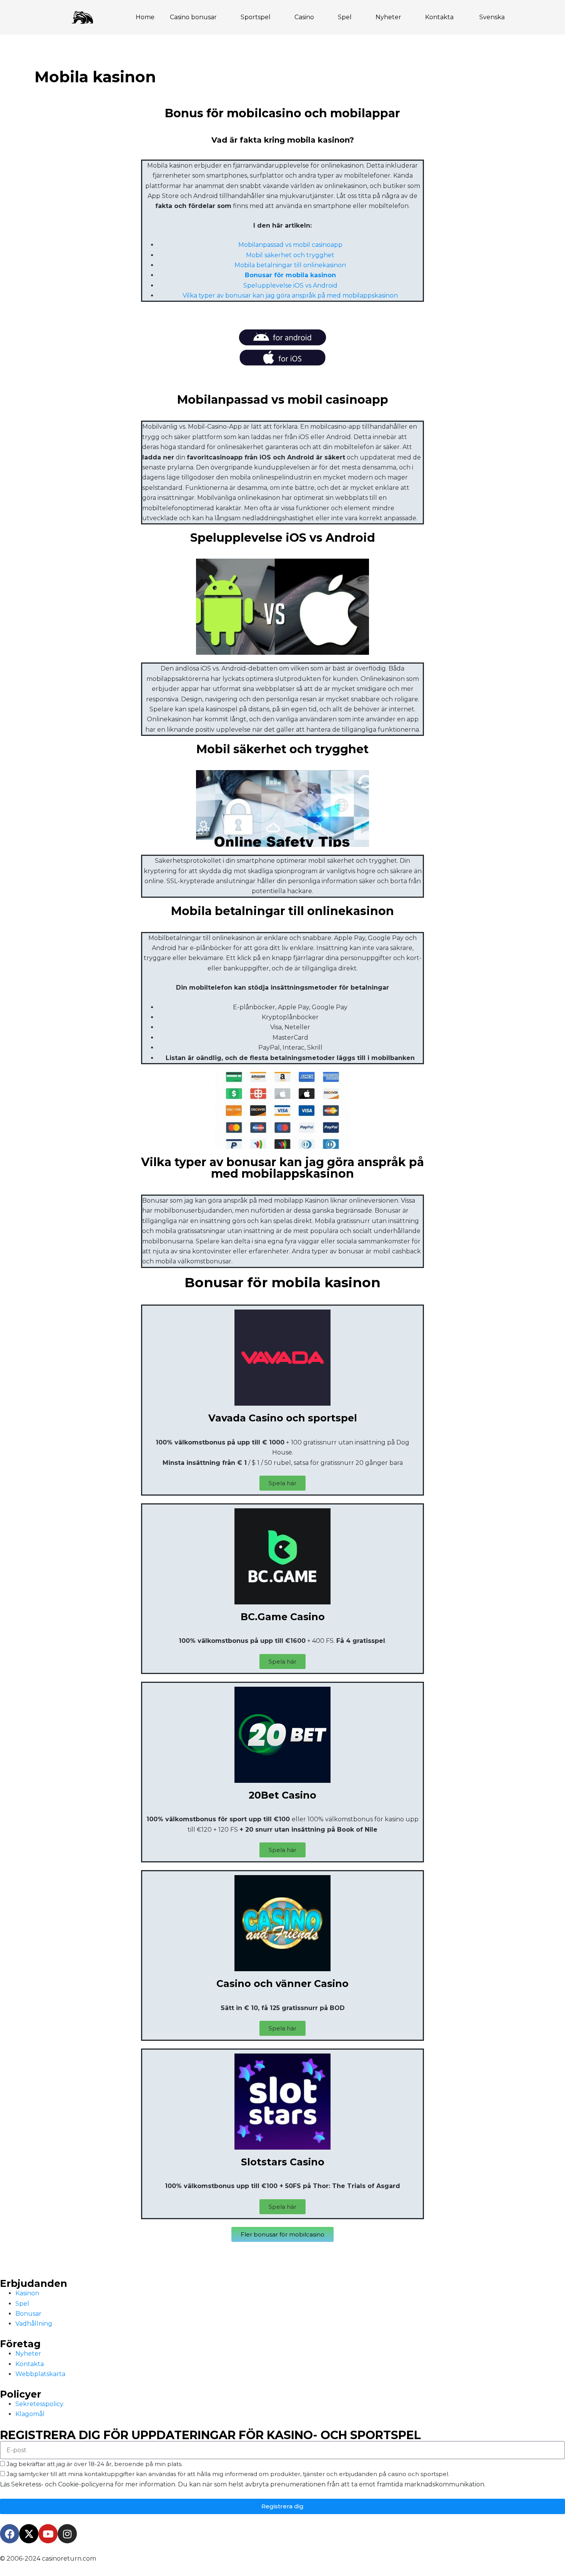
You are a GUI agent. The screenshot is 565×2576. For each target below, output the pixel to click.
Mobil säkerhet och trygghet (290, 255)
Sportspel (256, 17)
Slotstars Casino (283, 2162)
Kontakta (439, 17)
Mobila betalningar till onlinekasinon (290, 265)
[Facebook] (10, 2534)
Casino (304, 17)
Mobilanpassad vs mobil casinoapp (290, 245)
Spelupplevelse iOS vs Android (290, 285)
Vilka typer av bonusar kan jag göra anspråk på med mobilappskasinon (290, 295)
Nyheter (388, 17)
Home (145, 17)
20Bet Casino (282, 1795)
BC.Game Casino (283, 1617)
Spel (345, 17)
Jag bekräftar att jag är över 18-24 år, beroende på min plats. (95, 2464)
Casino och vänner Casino (282, 1984)
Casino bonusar (193, 17)
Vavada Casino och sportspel (283, 1418)
